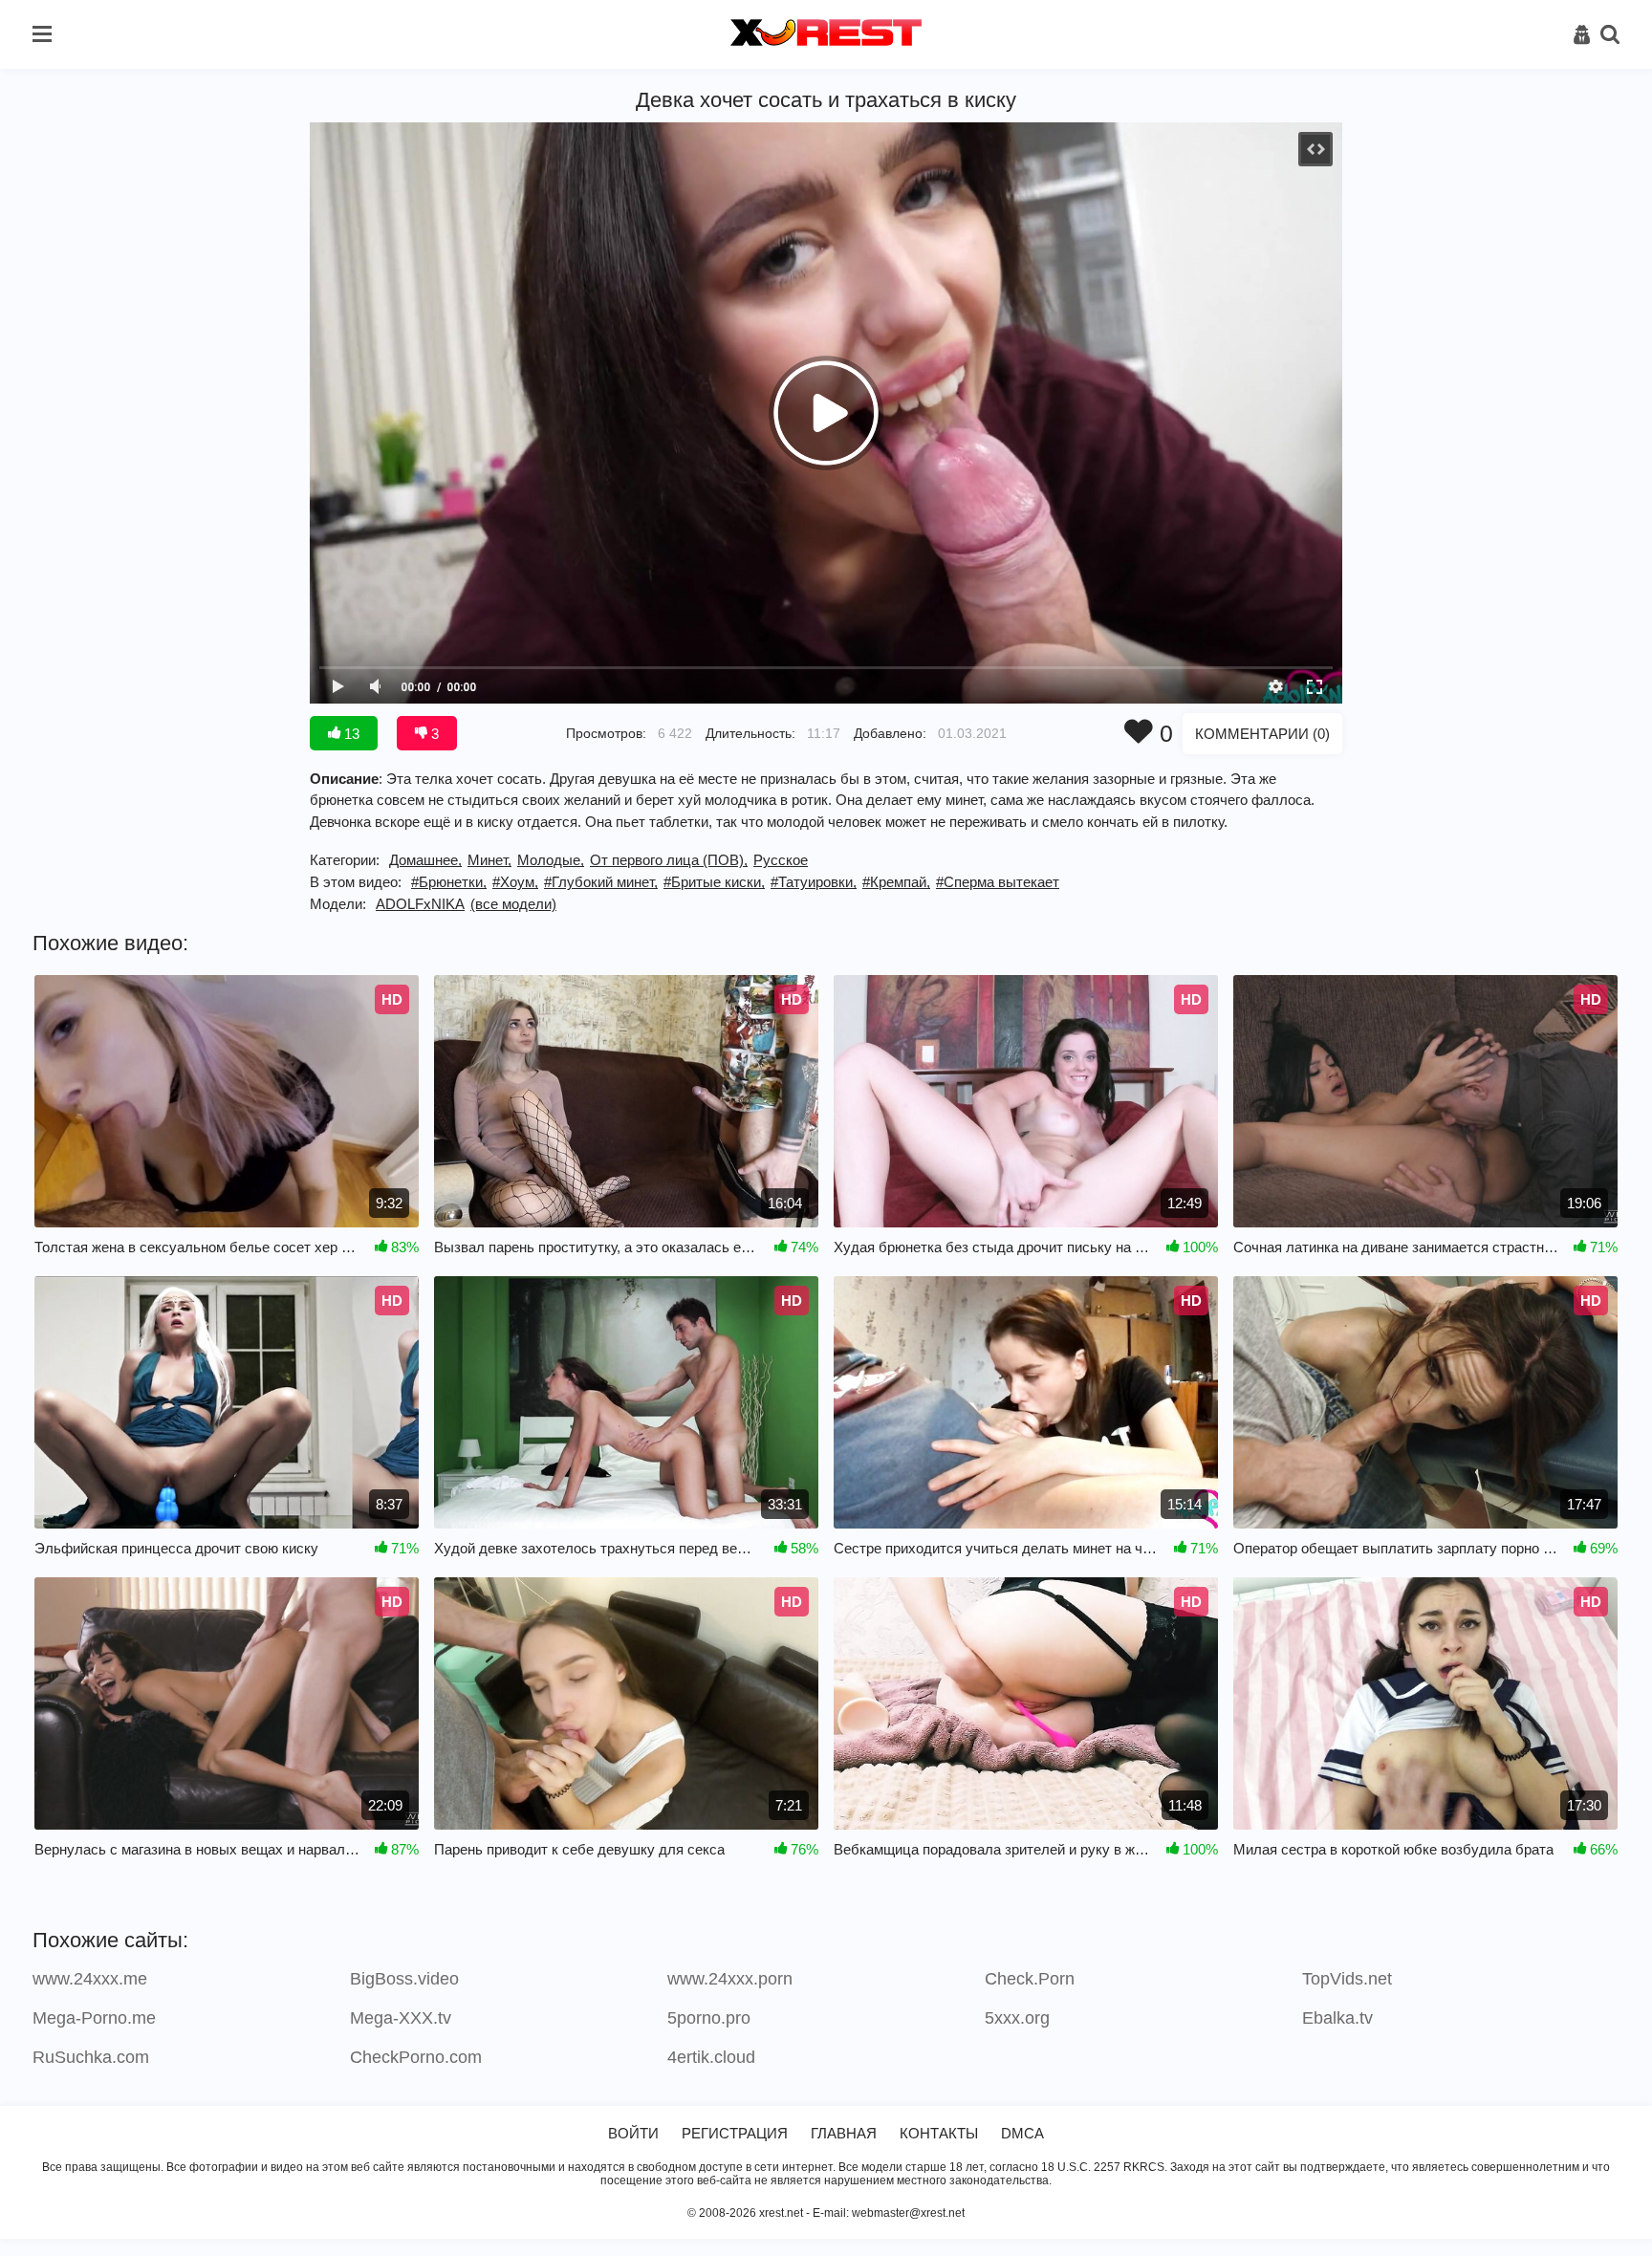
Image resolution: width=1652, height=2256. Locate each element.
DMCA (1022, 2133)
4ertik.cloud (711, 2057)
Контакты (939, 2133)
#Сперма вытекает (998, 882)
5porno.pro (709, 2018)
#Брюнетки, (449, 882)
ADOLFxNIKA (420, 904)
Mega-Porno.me (94, 2018)
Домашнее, (425, 860)
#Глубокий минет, (601, 882)
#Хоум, (515, 882)
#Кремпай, (896, 882)
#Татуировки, (814, 882)
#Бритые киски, (714, 882)
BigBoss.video (404, 1979)
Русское (781, 860)
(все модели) (513, 904)
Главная (844, 2133)
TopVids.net (1347, 1979)
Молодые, (551, 860)
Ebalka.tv (1337, 2018)
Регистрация (735, 2133)
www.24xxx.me (90, 1979)
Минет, (489, 860)
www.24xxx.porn (730, 1979)
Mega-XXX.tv (401, 2018)
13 (350, 734)
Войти (633, 2133)
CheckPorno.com (416, 2057)
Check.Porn (1030, 1979)
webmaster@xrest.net (908, 2213)
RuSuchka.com (91, 2057)
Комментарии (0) (1262, 734)
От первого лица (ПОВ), (669, 860)
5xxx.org (1017, 2018)
